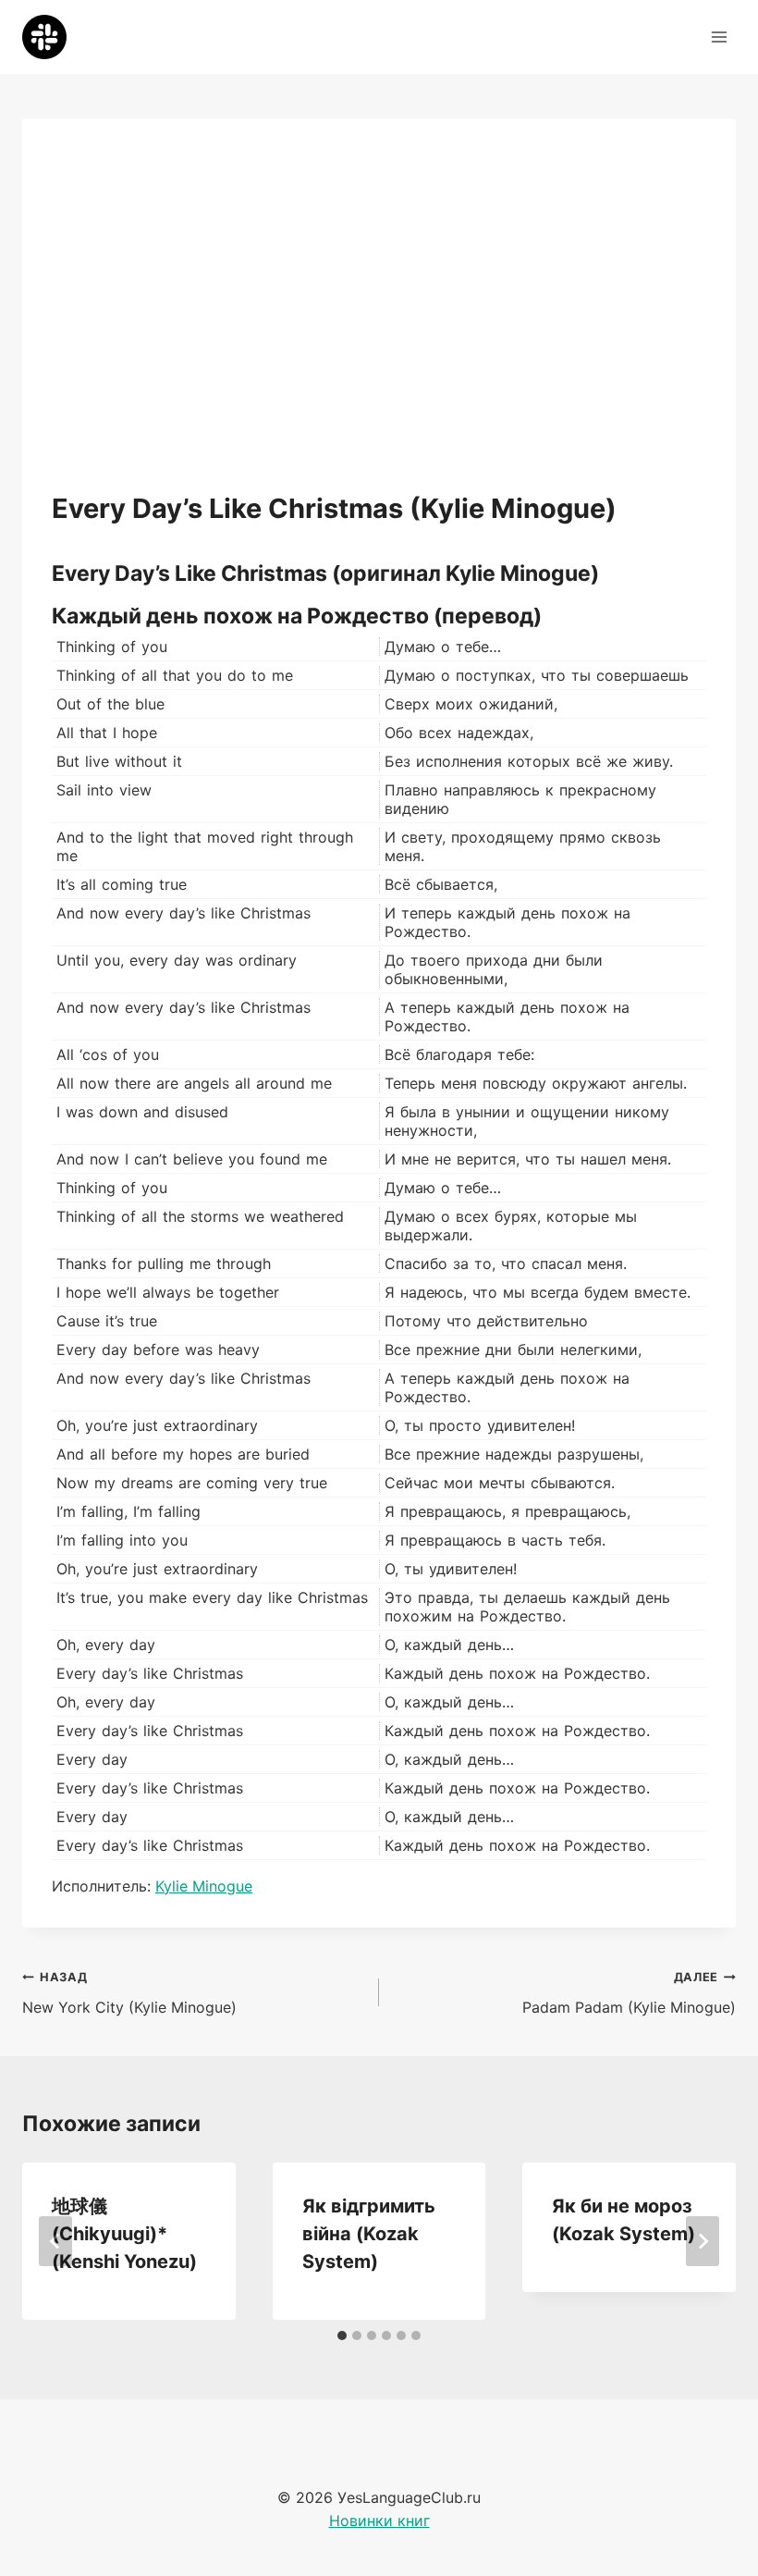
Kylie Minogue (204, 1886)
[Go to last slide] (55, 2241)
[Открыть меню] (719, 37)
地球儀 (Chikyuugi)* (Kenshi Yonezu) (124, 2234)
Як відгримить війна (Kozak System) (369, 2234)
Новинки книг (379, 2521)
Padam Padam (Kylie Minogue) (629, 1993)
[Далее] (703, 2241)
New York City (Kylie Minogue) (129, 1993)
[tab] (342, 2336)
